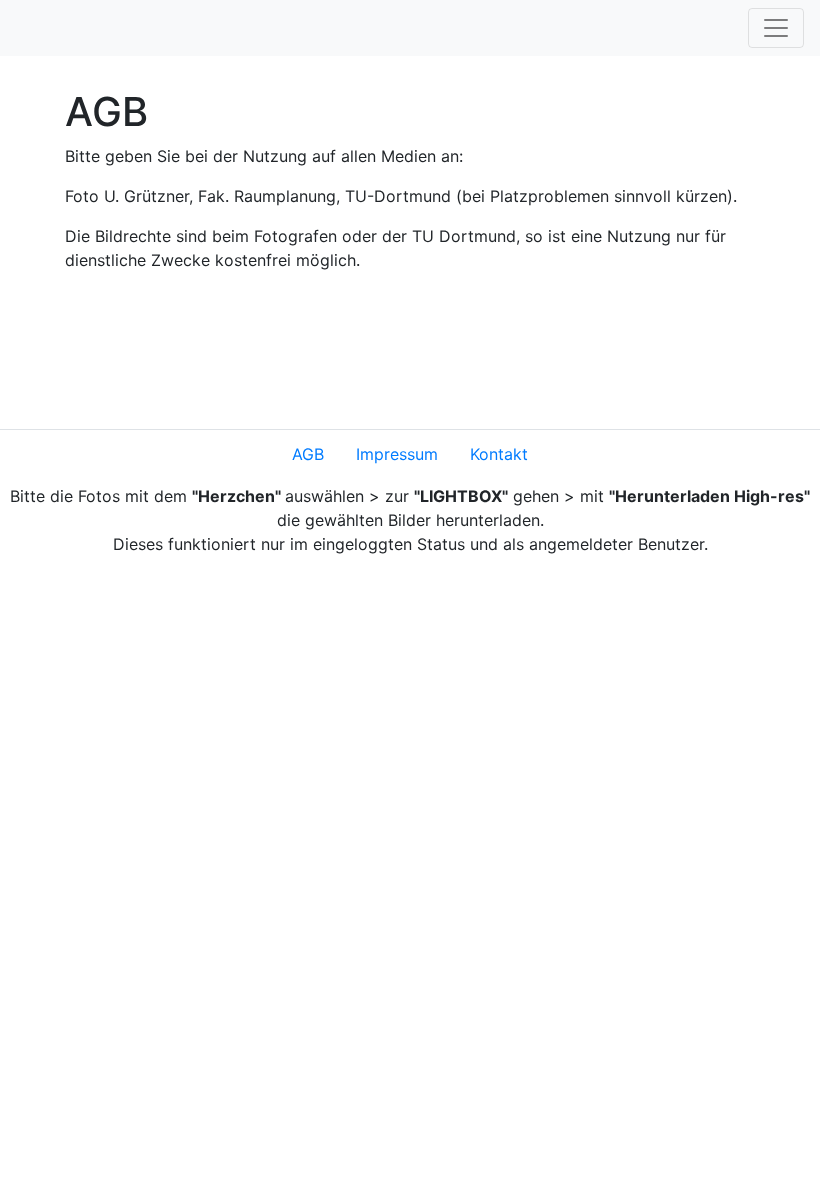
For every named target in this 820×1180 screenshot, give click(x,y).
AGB (308, 454)
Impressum (397, 454)
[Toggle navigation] (776, 28)
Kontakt (499, 454)
